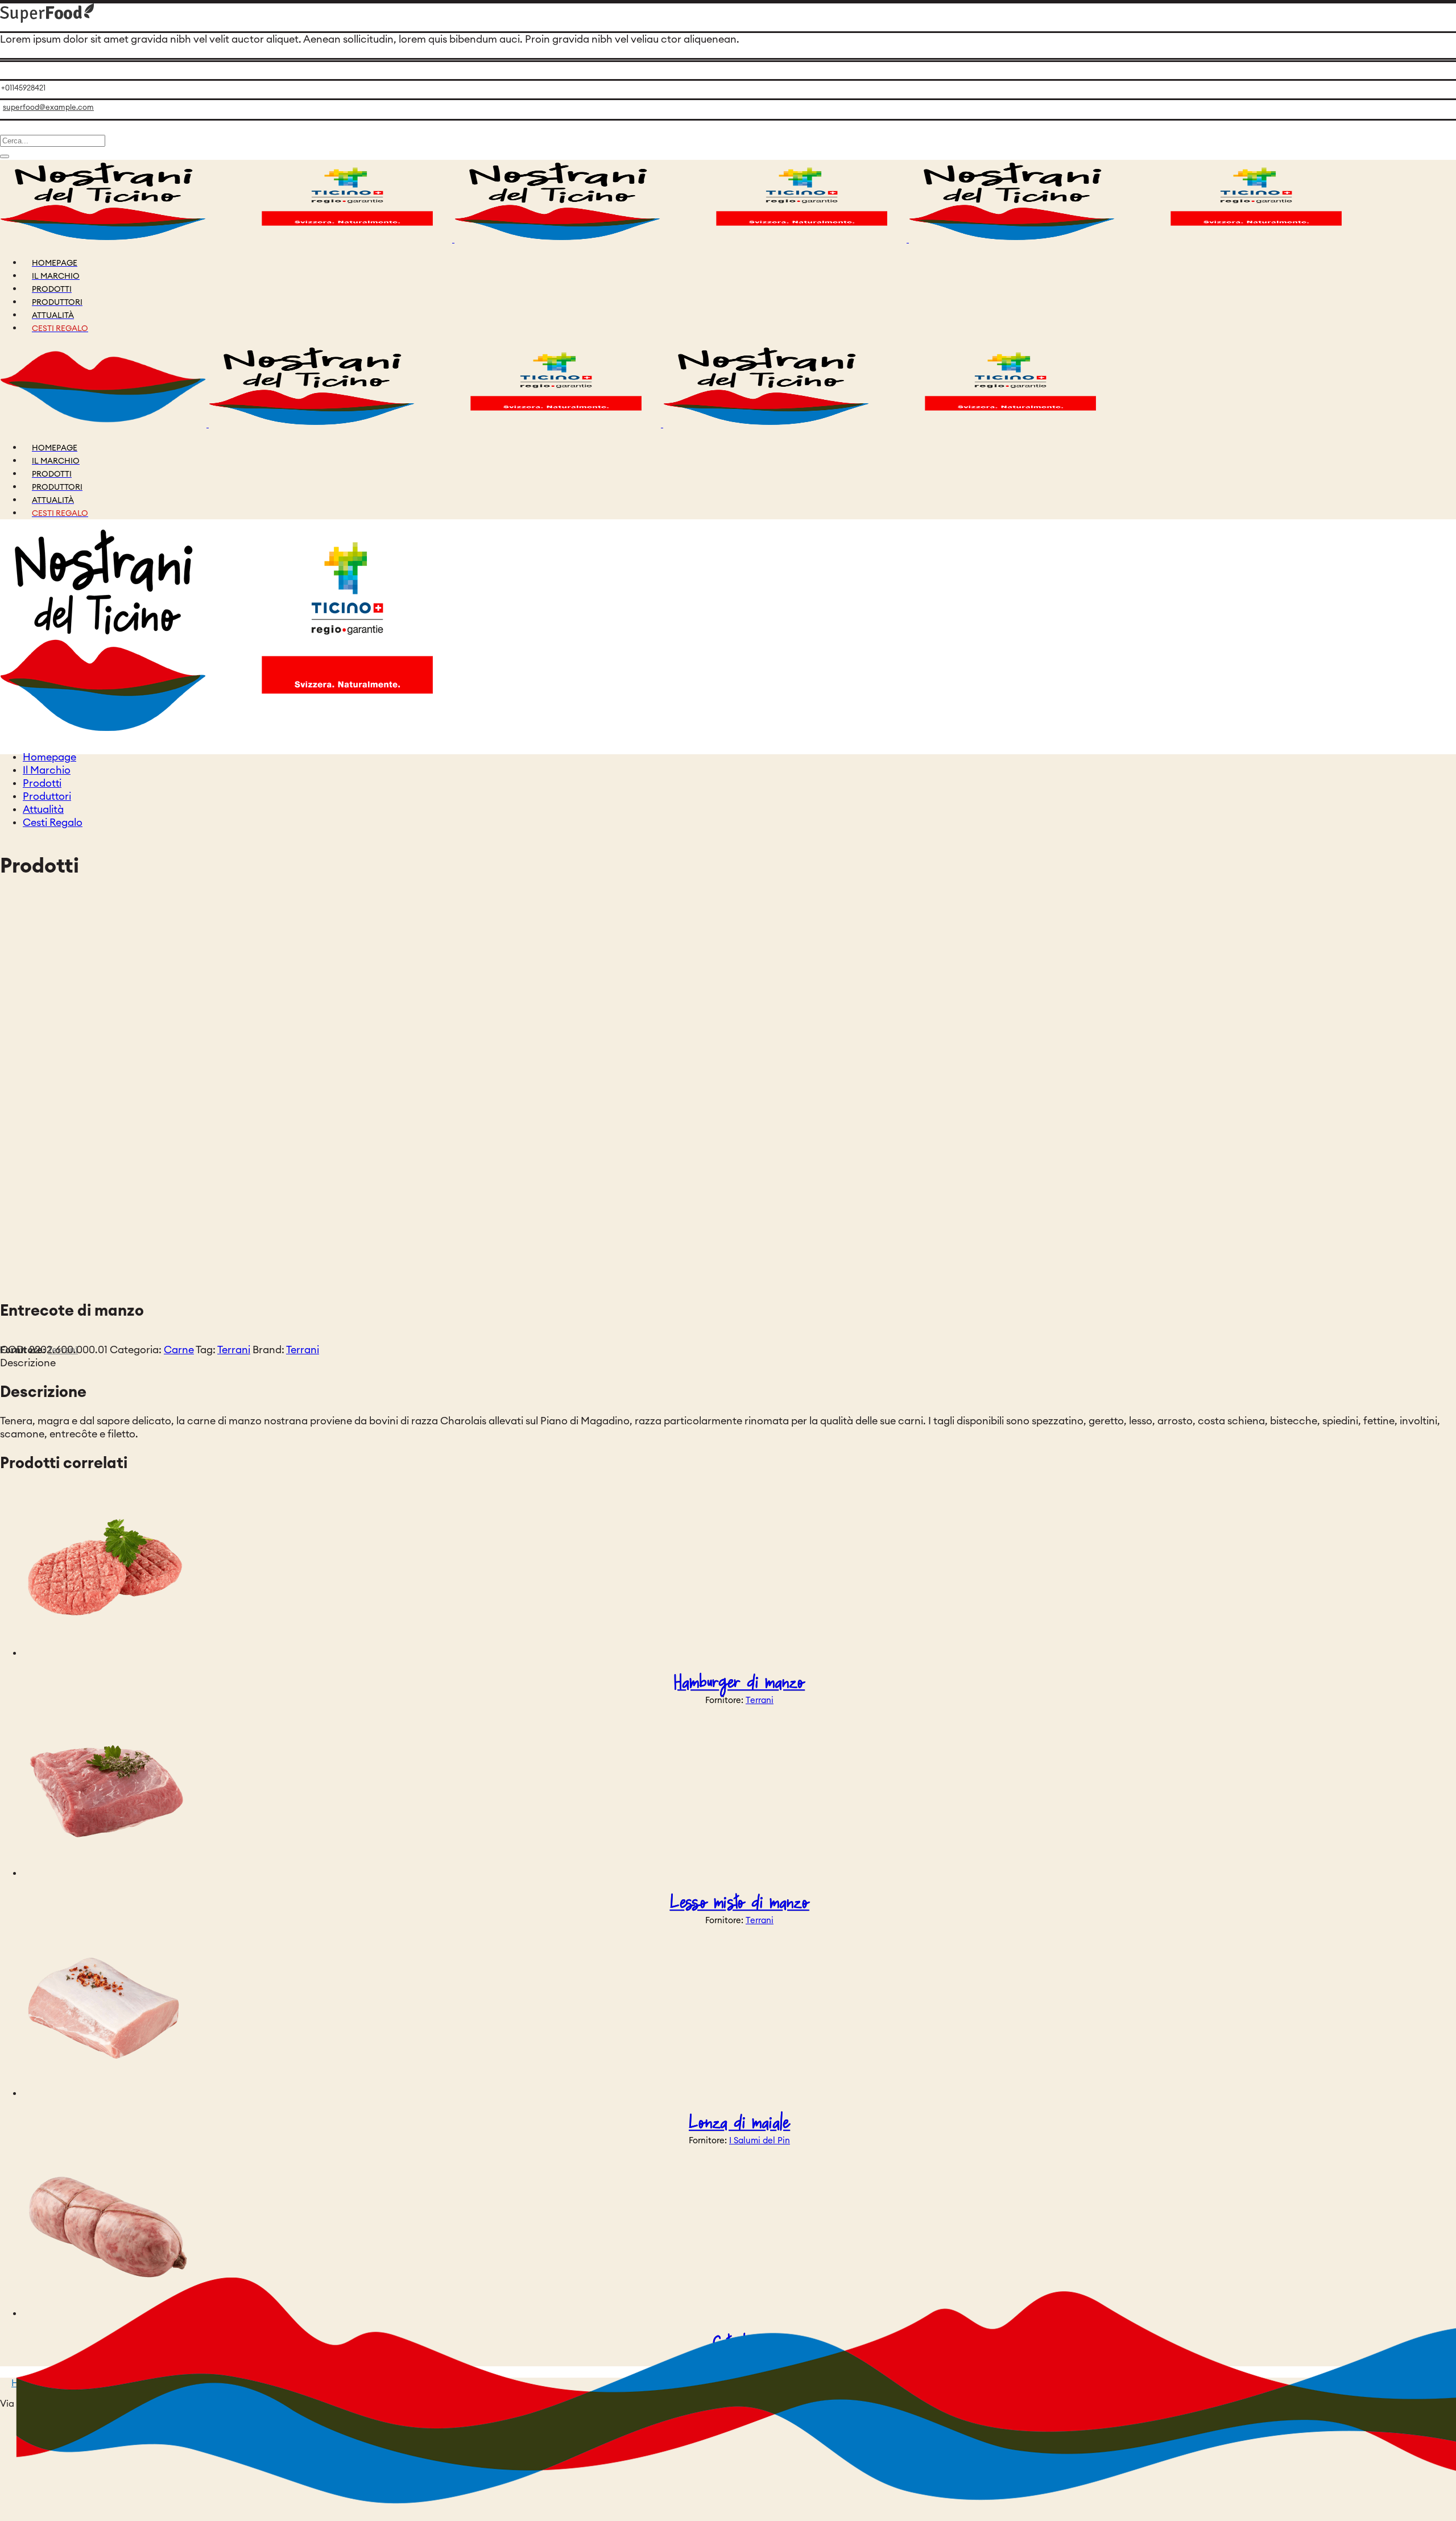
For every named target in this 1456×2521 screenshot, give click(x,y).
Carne (179, 1350)
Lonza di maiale (739, 2123)
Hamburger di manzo (739, 1683)
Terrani (234, 1350)
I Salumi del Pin (760, 2141)
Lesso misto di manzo (740, 1903)
